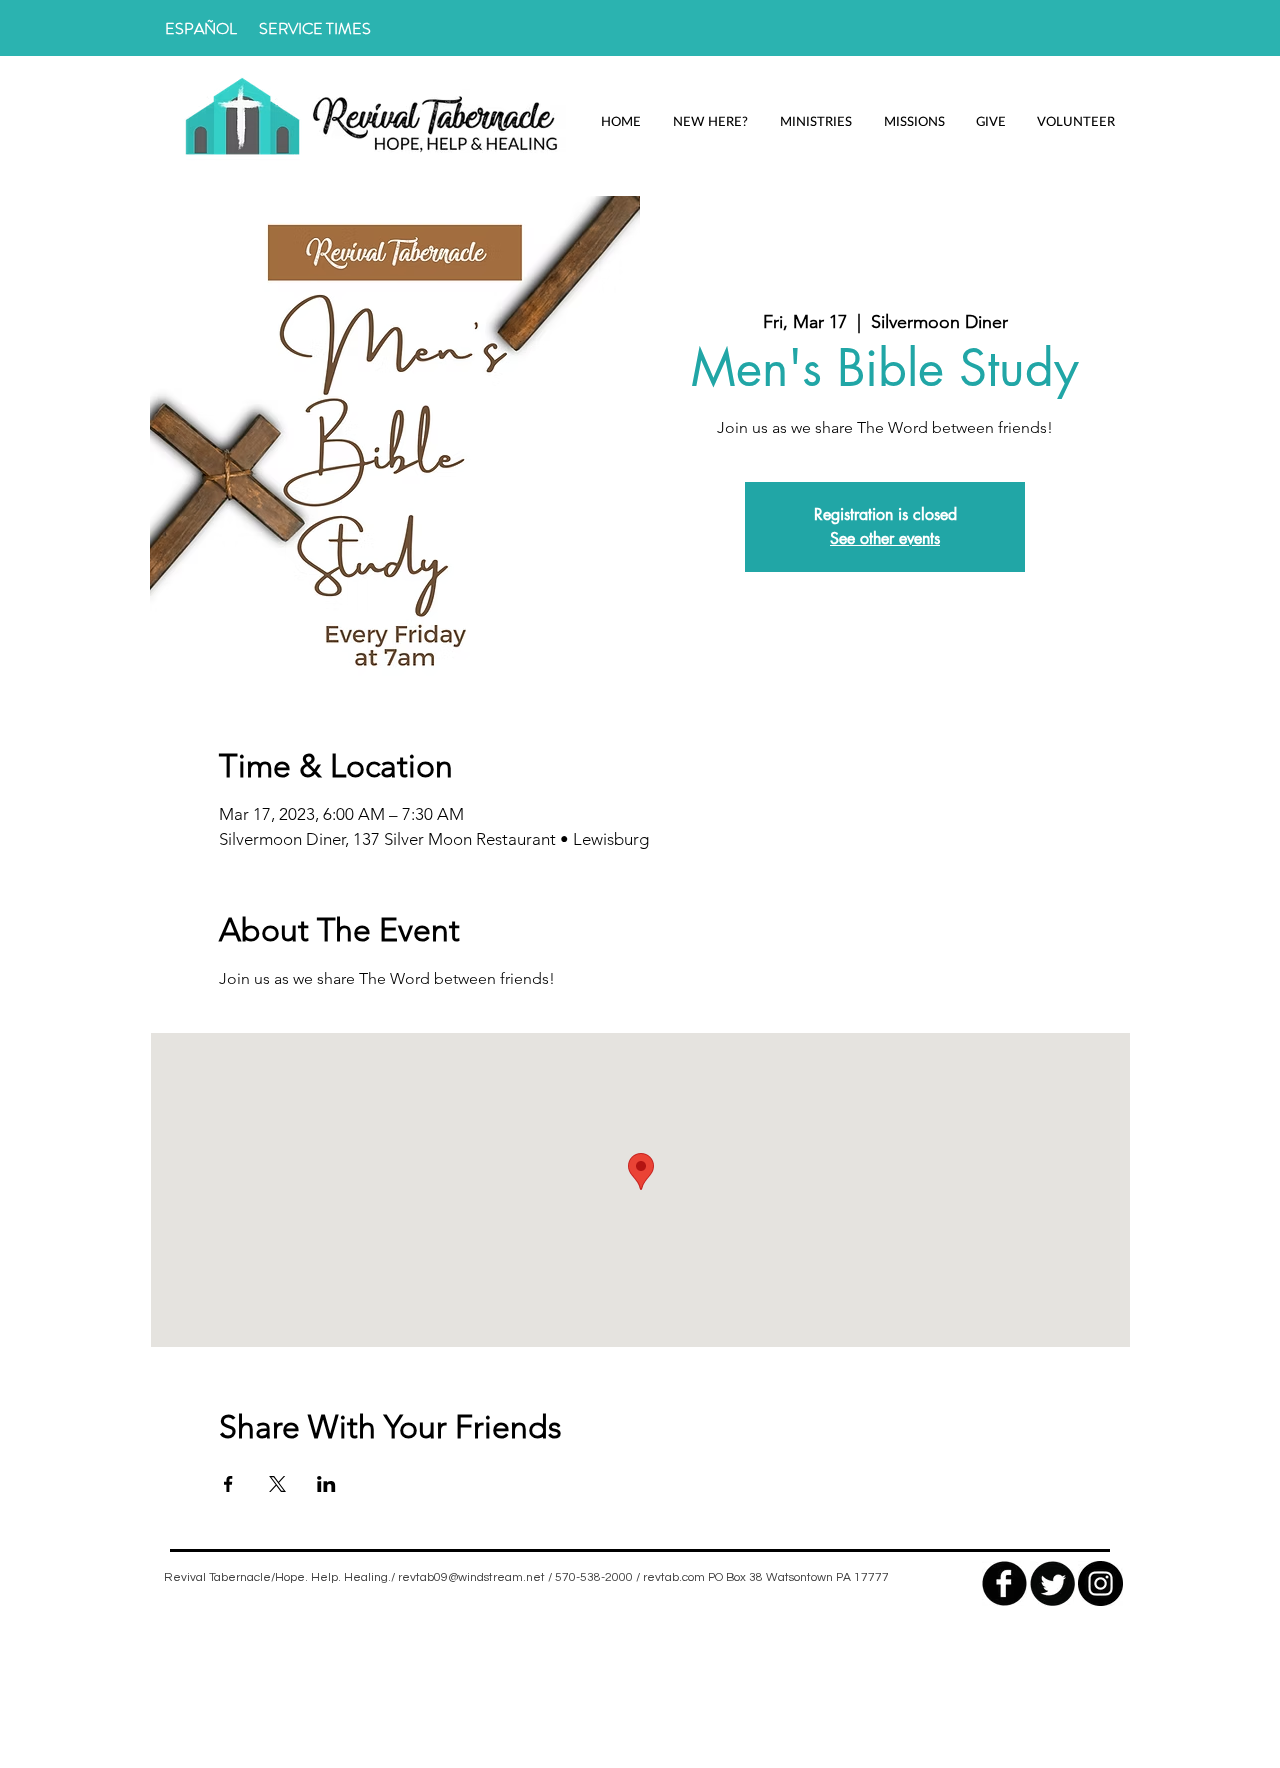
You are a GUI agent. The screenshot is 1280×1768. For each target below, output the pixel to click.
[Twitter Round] (1052, 1583)
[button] (710, 121)
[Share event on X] (277, 1484)
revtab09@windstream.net (471, 1577)
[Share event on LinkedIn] (326, 1484)
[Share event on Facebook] (228, 1484)
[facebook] (1004, 1583)
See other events (885, 538)
